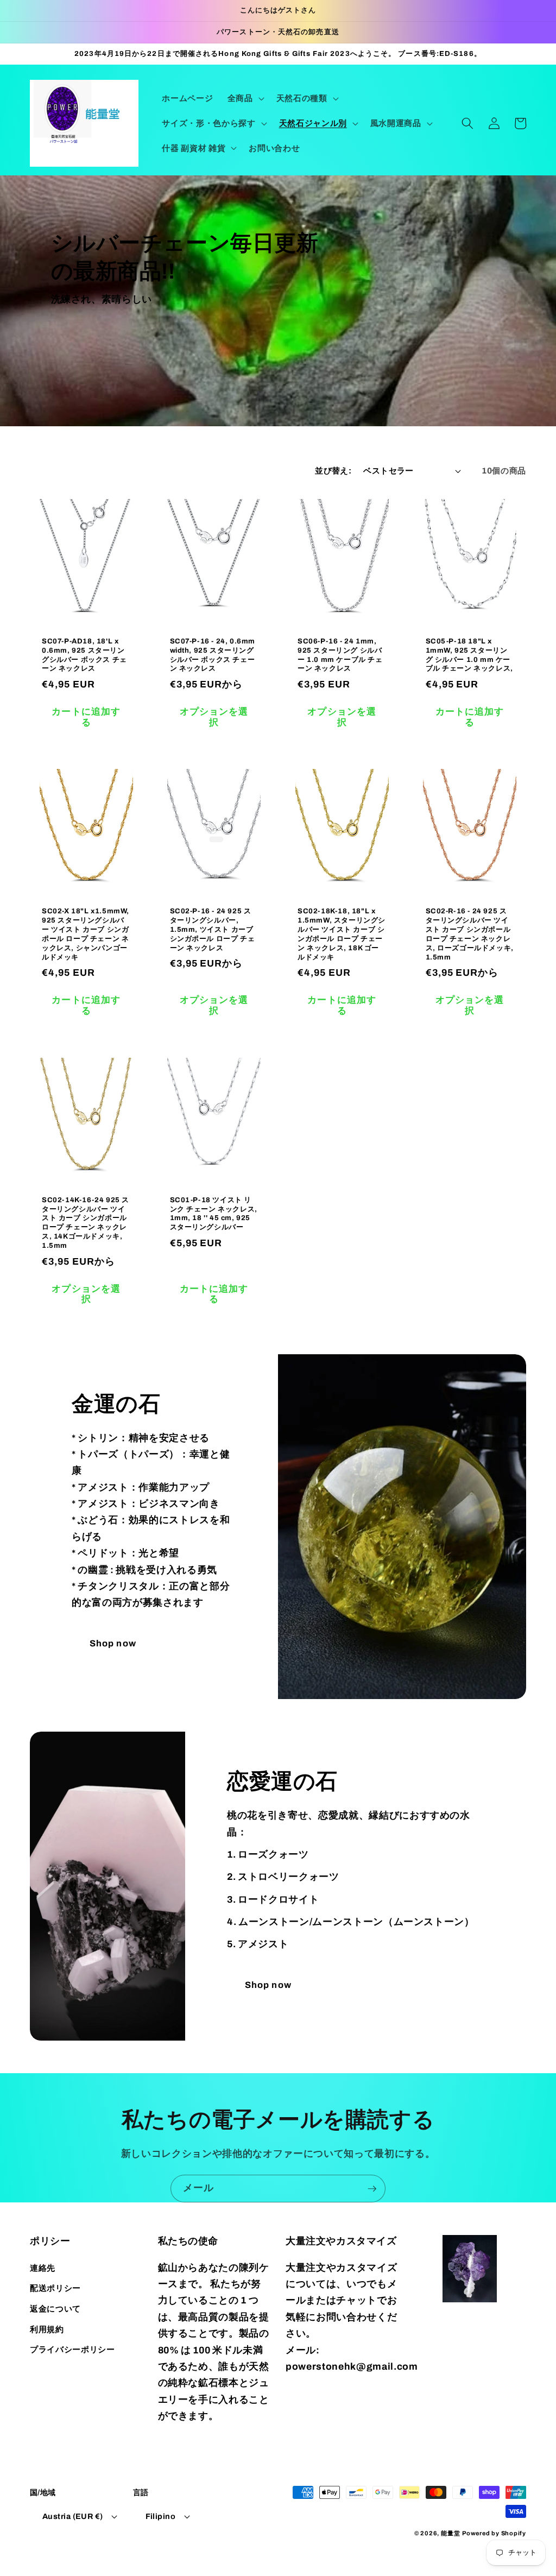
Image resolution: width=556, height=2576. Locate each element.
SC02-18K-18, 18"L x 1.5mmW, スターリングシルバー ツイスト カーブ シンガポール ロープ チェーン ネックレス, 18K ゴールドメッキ (342, 934)
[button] (245, 98)
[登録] (372, 2189)
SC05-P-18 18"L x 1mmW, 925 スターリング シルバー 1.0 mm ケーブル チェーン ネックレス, (469, 655)
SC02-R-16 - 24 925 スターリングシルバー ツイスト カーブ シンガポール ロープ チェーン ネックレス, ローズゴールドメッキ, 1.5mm (470, 934)
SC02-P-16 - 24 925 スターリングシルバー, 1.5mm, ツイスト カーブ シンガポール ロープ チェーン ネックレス (213, 930)
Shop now (113, 1643)
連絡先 (43, 2268)
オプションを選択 (214, 717)
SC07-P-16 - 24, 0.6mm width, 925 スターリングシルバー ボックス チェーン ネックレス (213, 655)
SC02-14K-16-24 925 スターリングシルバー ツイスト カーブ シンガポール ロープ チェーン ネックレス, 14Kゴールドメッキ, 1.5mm (86, 1223)
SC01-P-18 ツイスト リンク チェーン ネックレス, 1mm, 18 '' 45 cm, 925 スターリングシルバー (214, 1214)
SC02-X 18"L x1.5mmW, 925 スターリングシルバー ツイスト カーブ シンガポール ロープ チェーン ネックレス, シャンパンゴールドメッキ (86, 934)
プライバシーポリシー (72, 2349)
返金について (55, 2309)
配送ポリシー (55, 2288)
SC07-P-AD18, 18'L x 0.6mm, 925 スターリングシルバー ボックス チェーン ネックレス (84, 655)
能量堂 (450, 2533)
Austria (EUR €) (73, 2516)
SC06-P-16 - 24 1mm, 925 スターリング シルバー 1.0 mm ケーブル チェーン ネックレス (340, 655)
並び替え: (333, 471)
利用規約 (47, 2329)
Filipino (161, 2516)
